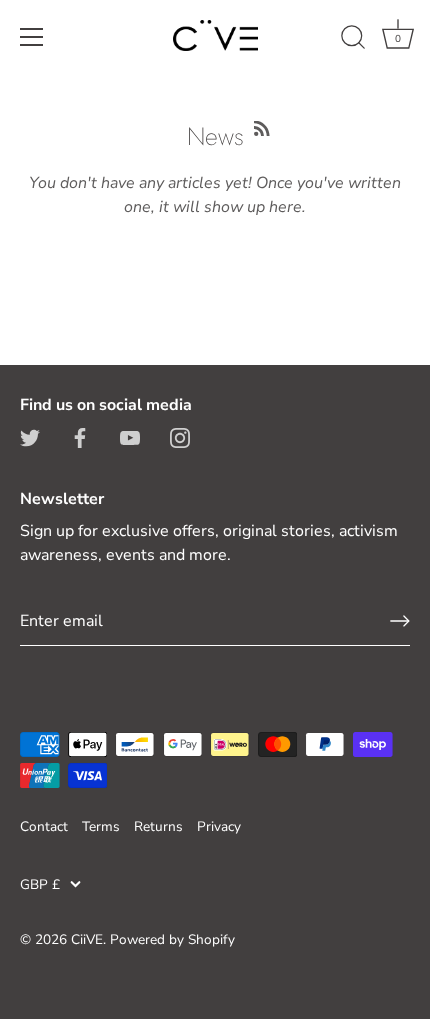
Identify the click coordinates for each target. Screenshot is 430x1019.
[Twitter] (30, 437)
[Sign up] (400, 621)
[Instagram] (180, 437)
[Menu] (32, 37)
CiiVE (87, 939)
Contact (44, 826)
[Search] (353, 40)
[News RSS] (262, 125)
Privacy (219, 826)
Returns (158, 826)
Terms (101, 826)
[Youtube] (130, 437)
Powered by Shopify (172, 939)
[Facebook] (80, 437)
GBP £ (40, 884)
